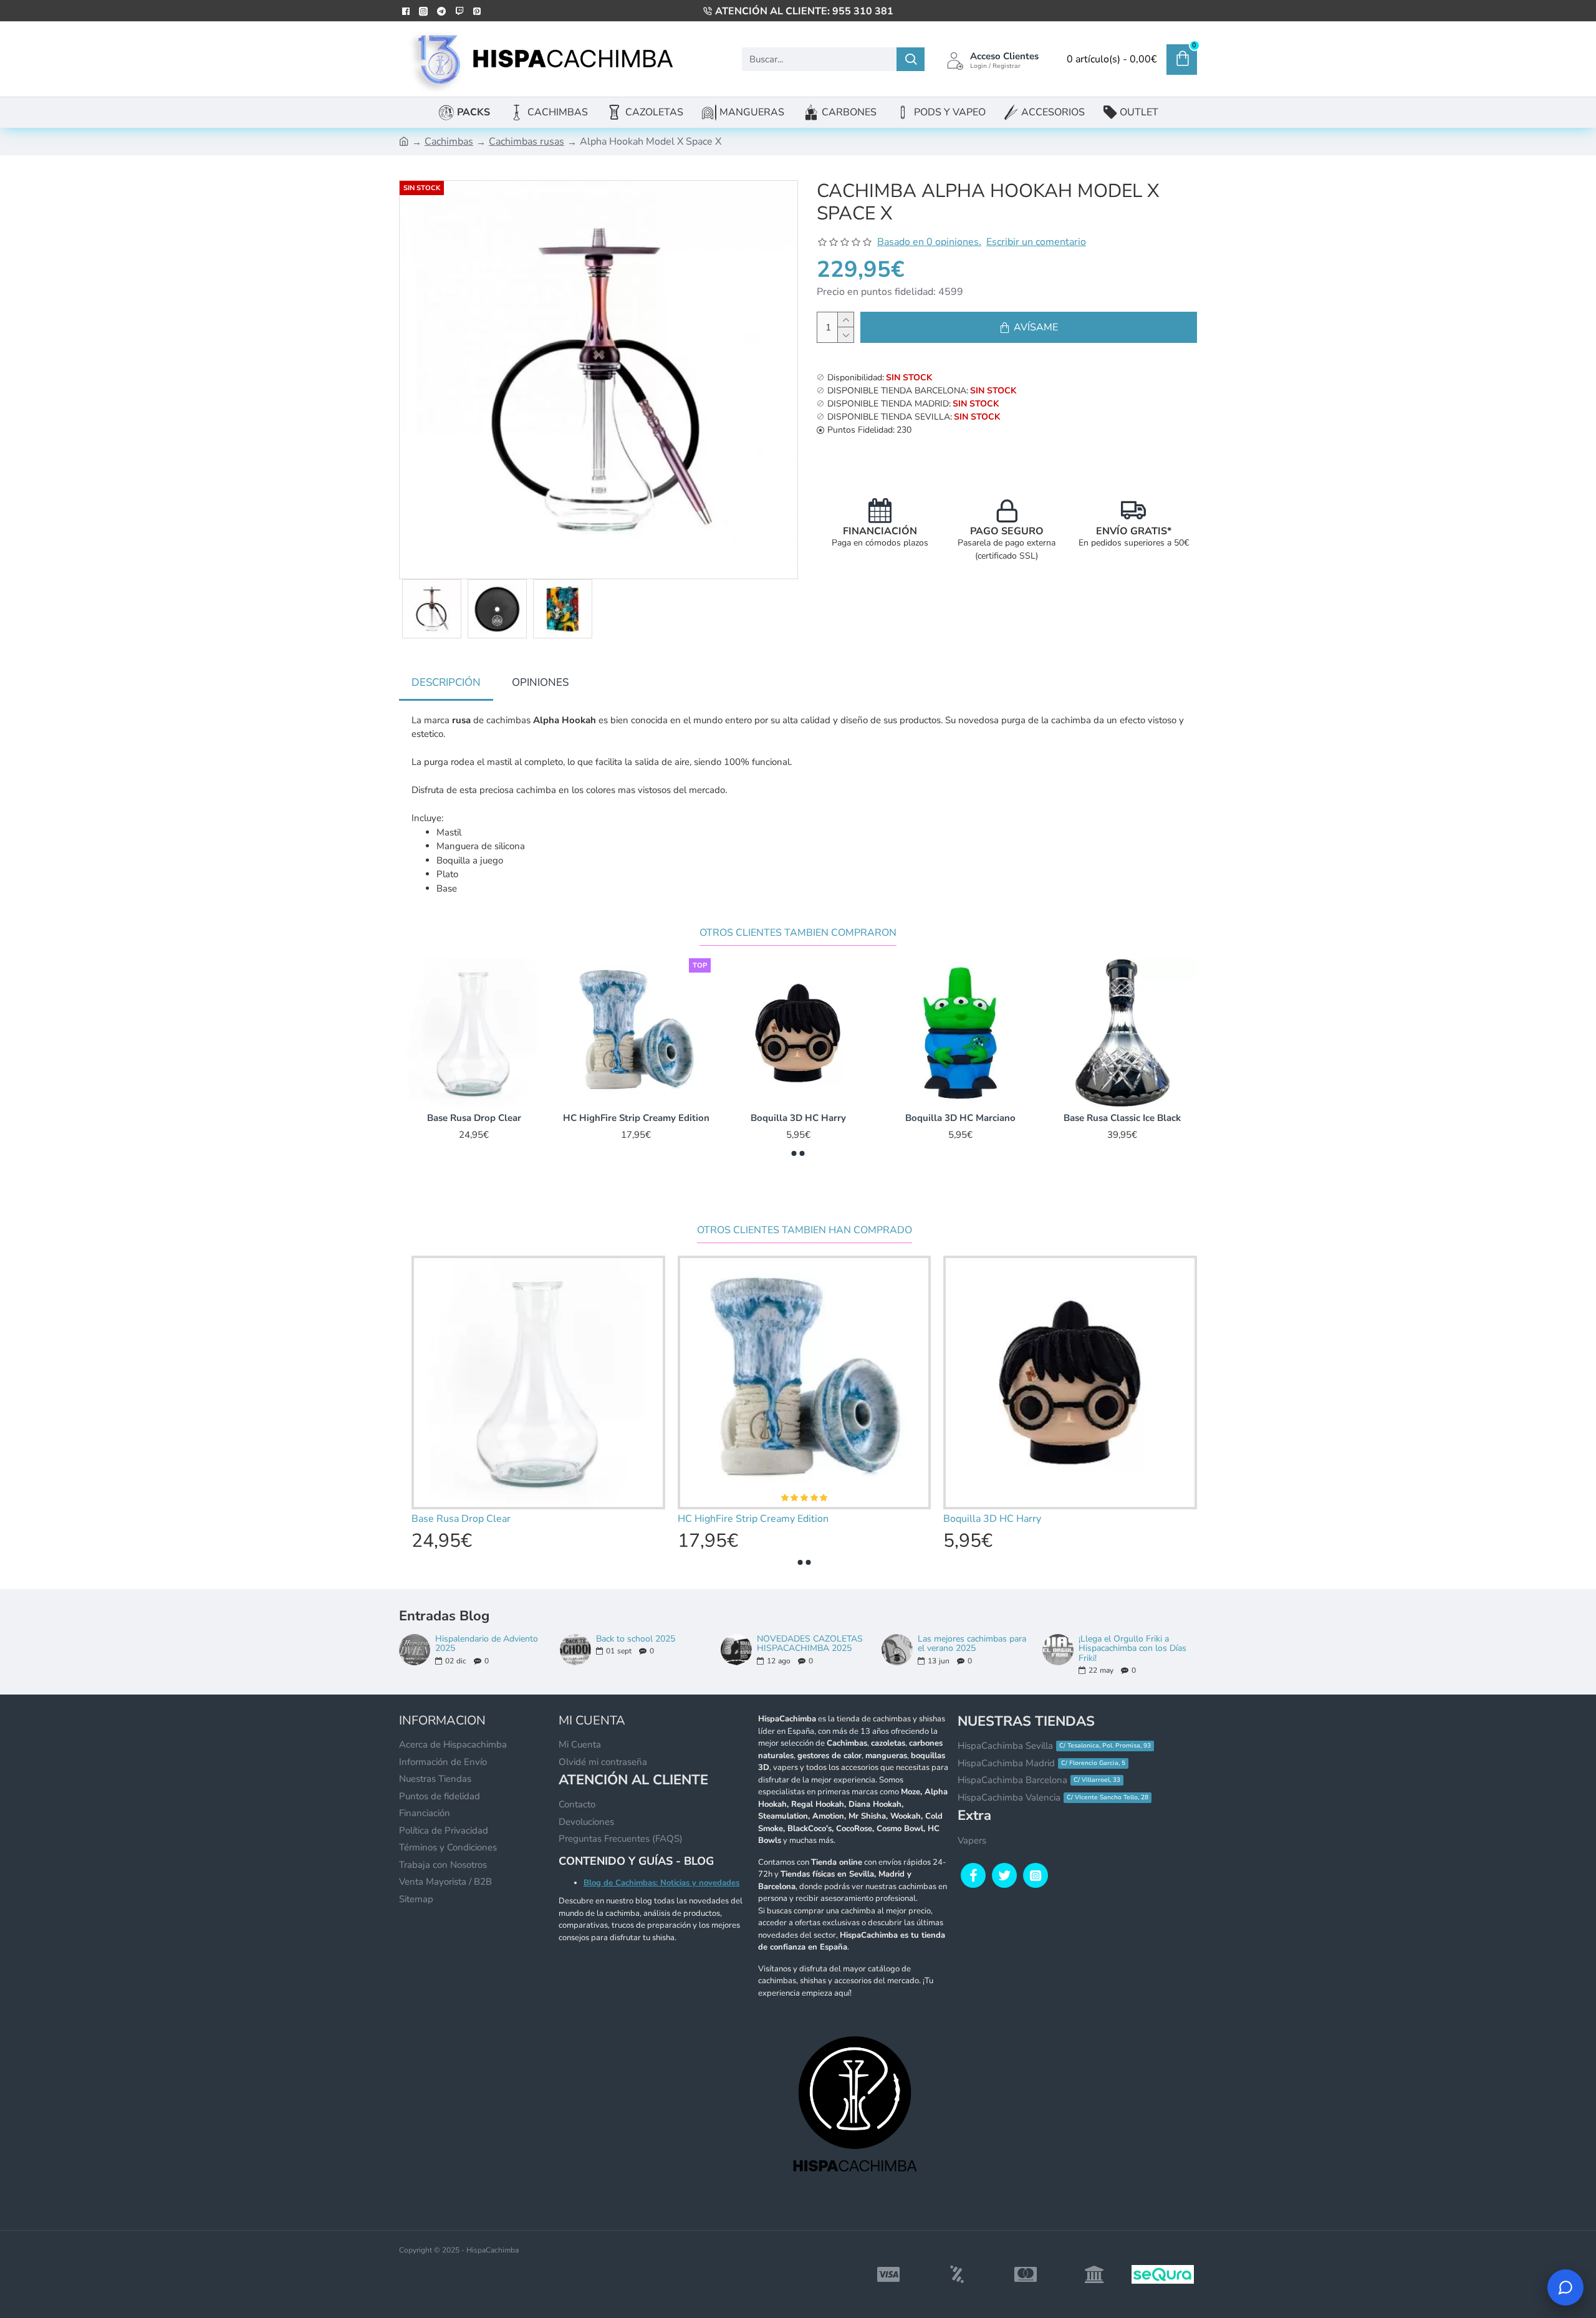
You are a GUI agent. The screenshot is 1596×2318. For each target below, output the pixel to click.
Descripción (446, 682)
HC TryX (474, 1118)
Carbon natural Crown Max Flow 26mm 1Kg (798, 1118)
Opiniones (540, 682)
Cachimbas (449, 142)
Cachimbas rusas (526, 142)
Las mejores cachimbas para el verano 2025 (972, 1644)
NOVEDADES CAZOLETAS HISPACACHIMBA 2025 (810, 1644)
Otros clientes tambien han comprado (805, 1230)
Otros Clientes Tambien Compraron (798, 933)
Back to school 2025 (636, 1639)
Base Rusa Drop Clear (960, 1118)
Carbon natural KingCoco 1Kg (636, 1118)
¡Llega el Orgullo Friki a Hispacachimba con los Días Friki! (1132, 1648)
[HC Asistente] (1565, 2287)
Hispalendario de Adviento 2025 (487, 1644)
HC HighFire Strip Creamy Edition (1122, 1118)
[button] (794, 1153)
